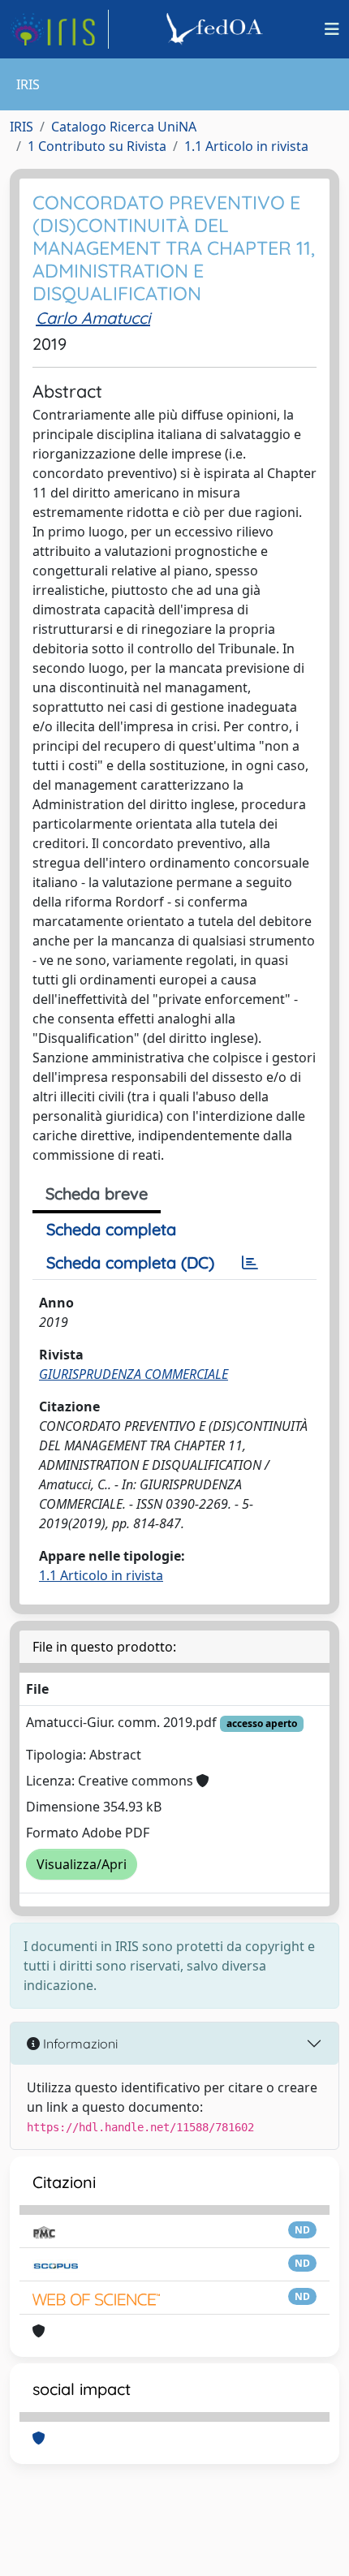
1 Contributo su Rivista (97, 146)
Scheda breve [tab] (97, 1193)
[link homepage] (59, 29)
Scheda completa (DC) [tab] (130, 1262)
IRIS (22, 127)
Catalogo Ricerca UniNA (124, 127)
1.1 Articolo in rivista (246, 146)
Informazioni (79, 2044)
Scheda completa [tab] (111, 1229)
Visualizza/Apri (82, 1864)
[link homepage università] (217, 29)
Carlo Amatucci (93, 318)
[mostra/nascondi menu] (332, 29)
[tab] (250, 1263)
